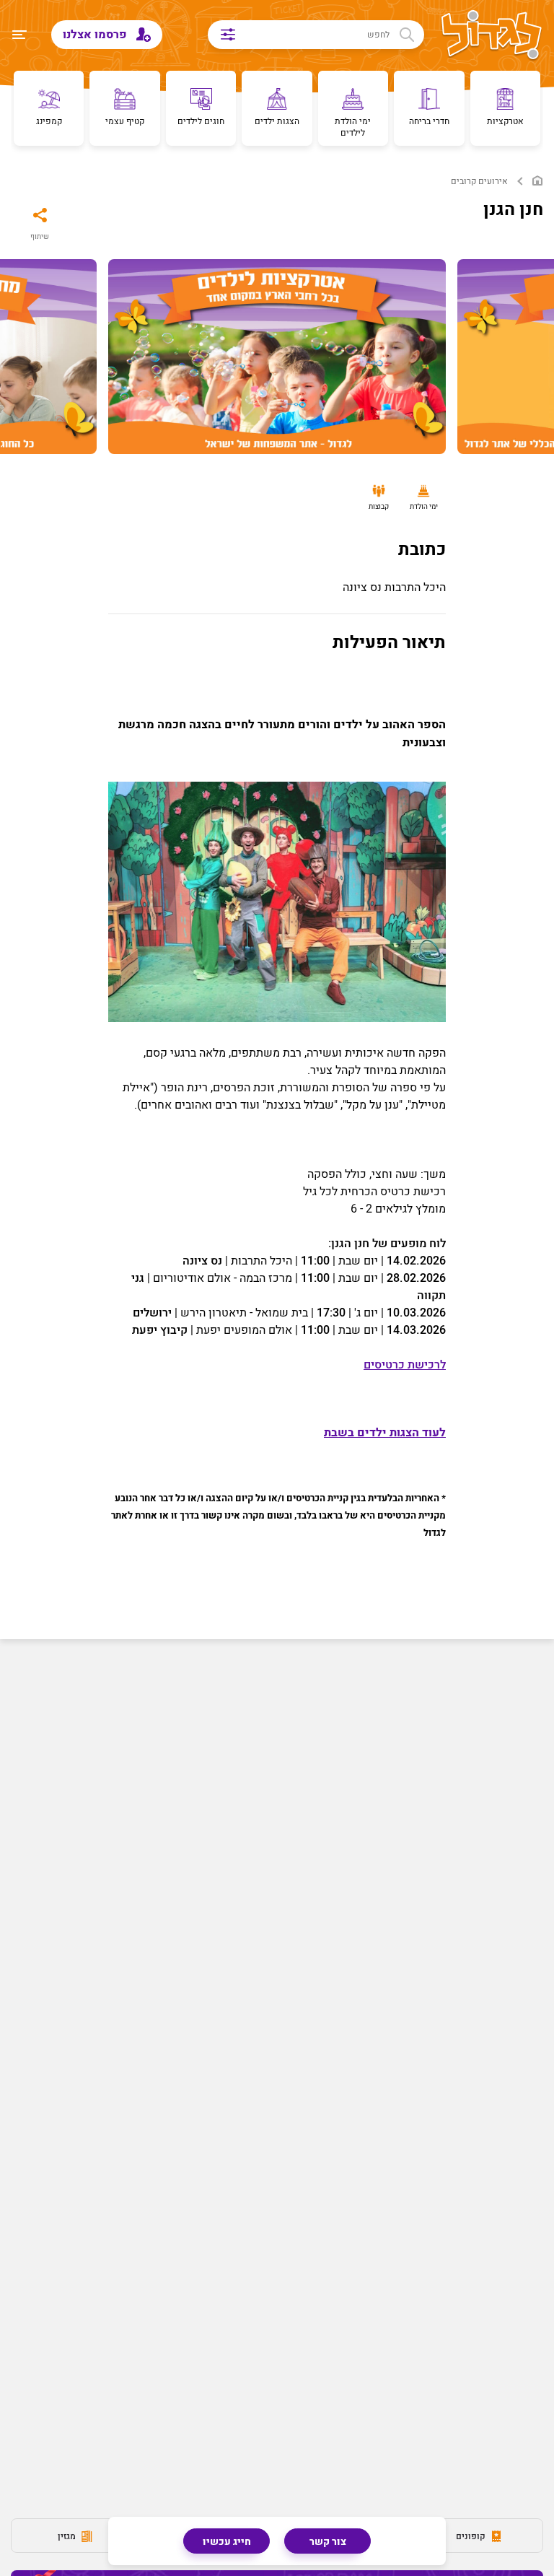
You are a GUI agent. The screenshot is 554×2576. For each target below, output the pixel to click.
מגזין (68, 2536)
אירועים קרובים (479, 182)
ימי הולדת (424, 507)
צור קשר (328, 2542)
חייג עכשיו (227, 2542)
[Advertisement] (277, 1778)
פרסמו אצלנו (96, 35)
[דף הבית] (537, 181)
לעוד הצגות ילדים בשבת (385, 1433)
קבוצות (379, 507)
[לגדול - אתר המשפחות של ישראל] (492, 36)
